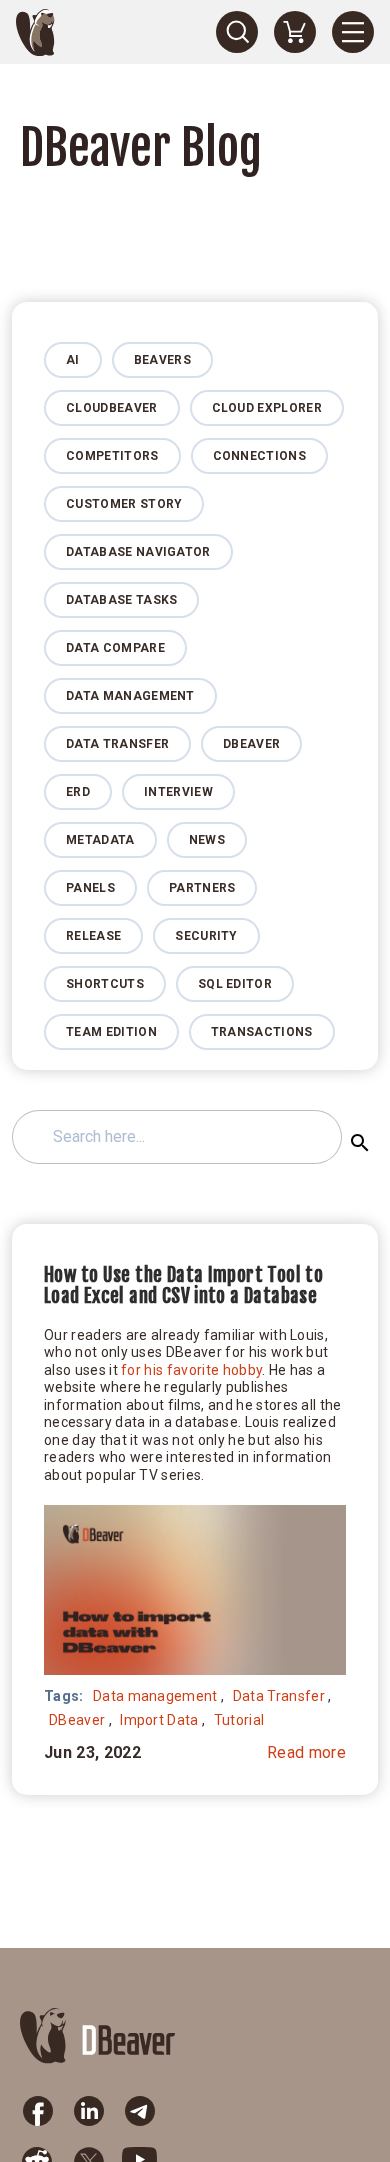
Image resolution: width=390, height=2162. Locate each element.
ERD (78, 792)
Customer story (124, 504)
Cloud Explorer (267, 408)
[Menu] (353, 32)
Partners (202, 888)
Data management (130, 696)
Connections (260, 456)
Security (206, 936)
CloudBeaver (112, 408)
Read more (306, 1752)
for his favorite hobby (191, 1370)
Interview (178, 792)
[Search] (237, 32)
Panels (90, 888)
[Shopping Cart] (295, 32)
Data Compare (115, 648)
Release (93, 936)
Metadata (100, 840)
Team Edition (111, 1032)
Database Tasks (121, 600)
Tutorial (239, 1720)
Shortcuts (105, 984)
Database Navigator (138, 552)
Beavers (162, 360)
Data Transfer (117, 744)
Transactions (262, 1032)
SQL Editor (235, 984)
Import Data (159, 1720)
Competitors (112, 456)
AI (73, 360)
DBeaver (251, 744)
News (207, 840)
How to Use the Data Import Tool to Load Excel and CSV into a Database (183, 1285)
